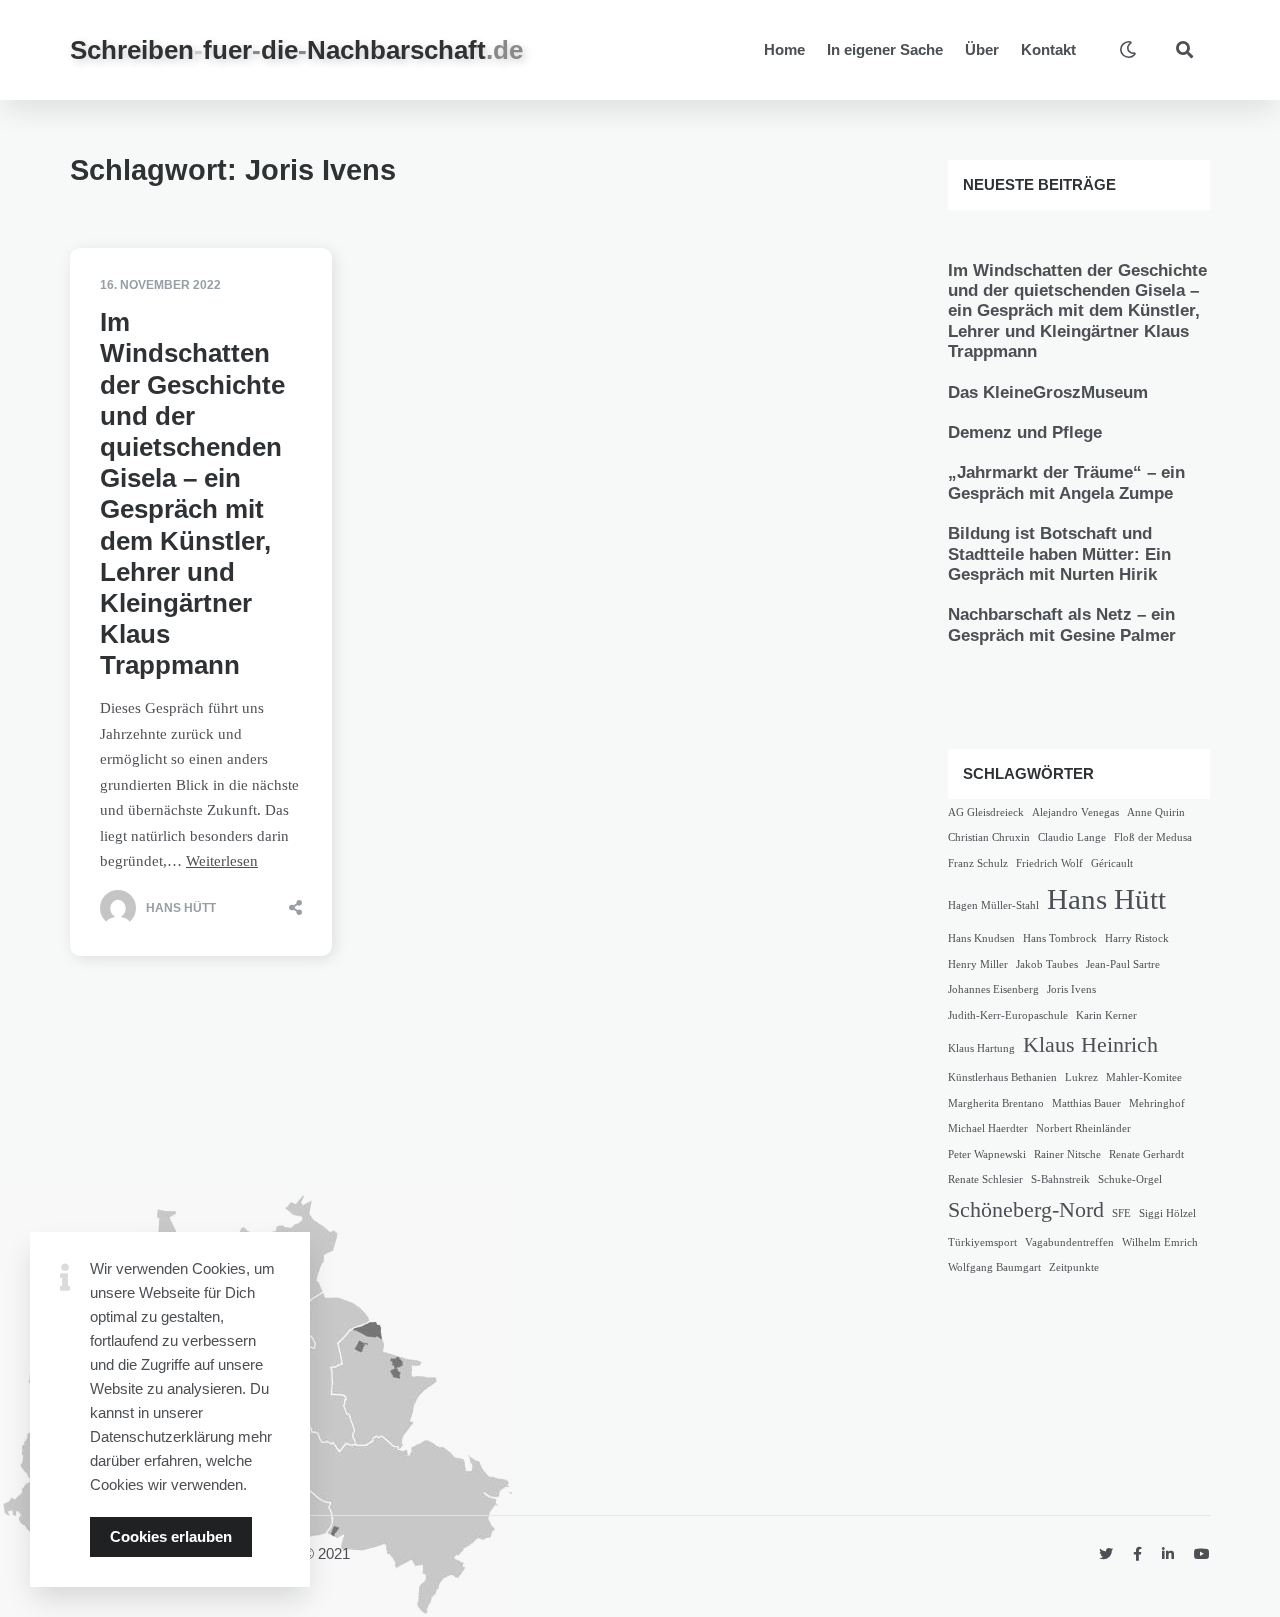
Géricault (1112, 863)
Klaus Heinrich (1090, 1045)
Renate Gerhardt (1146, 1154)
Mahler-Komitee (1144, 1077)
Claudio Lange (1072, 837)
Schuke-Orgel (1130, 1179)
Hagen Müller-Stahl (993, 905)
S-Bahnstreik (1060, 1179)
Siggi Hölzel (1167, 1213)
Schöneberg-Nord (1026, 1210)
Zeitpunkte (1074, 1267)
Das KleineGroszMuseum (1048, 392)
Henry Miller (978, 964)
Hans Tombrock (1060, 938)
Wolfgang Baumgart (994, 1267)
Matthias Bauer (1086, 1103)
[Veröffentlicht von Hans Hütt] (118, 908)
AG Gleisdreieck (986, 812)
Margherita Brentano (996, 1103)
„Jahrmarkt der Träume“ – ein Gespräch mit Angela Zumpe (1066, 482)
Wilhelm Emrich (1160, 1242)
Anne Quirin (1156, 812)
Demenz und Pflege (1025, 432)
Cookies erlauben (171, 1536)
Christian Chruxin (989, 837)
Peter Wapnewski (987, 1154)
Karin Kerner (1106, 1015)
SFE (1121, 1213)
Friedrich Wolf (1049, 863)
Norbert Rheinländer (1083, 1128)
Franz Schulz (978, 863)
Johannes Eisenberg (993, 989)
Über (982, 49)
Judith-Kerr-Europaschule (1008, 1015)
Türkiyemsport (982, 1242)
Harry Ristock (1137, 938)
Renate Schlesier (985, 1179)
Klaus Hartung (981, 1048)
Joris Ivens (1071, 989)
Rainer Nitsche (1067, 1154)
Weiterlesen (222, 861)
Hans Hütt (1106, 899)
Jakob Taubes (1047, 964)
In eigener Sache (885, 49)
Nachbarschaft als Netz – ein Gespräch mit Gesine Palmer (1062, 624)
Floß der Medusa (1153, 837)
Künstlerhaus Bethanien (1002, 1077)
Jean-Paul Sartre (1123, 964)
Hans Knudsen (981, 938)
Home (784, 49)
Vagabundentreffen (1069, 1242)
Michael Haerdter (988, 1128)
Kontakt (1048, 49)
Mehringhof (1157, 1103)
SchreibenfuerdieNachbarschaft (296, 50)
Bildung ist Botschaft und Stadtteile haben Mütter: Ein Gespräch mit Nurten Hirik (1059, 554)
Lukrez (1081, 1077)
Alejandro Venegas (1075, 812)
